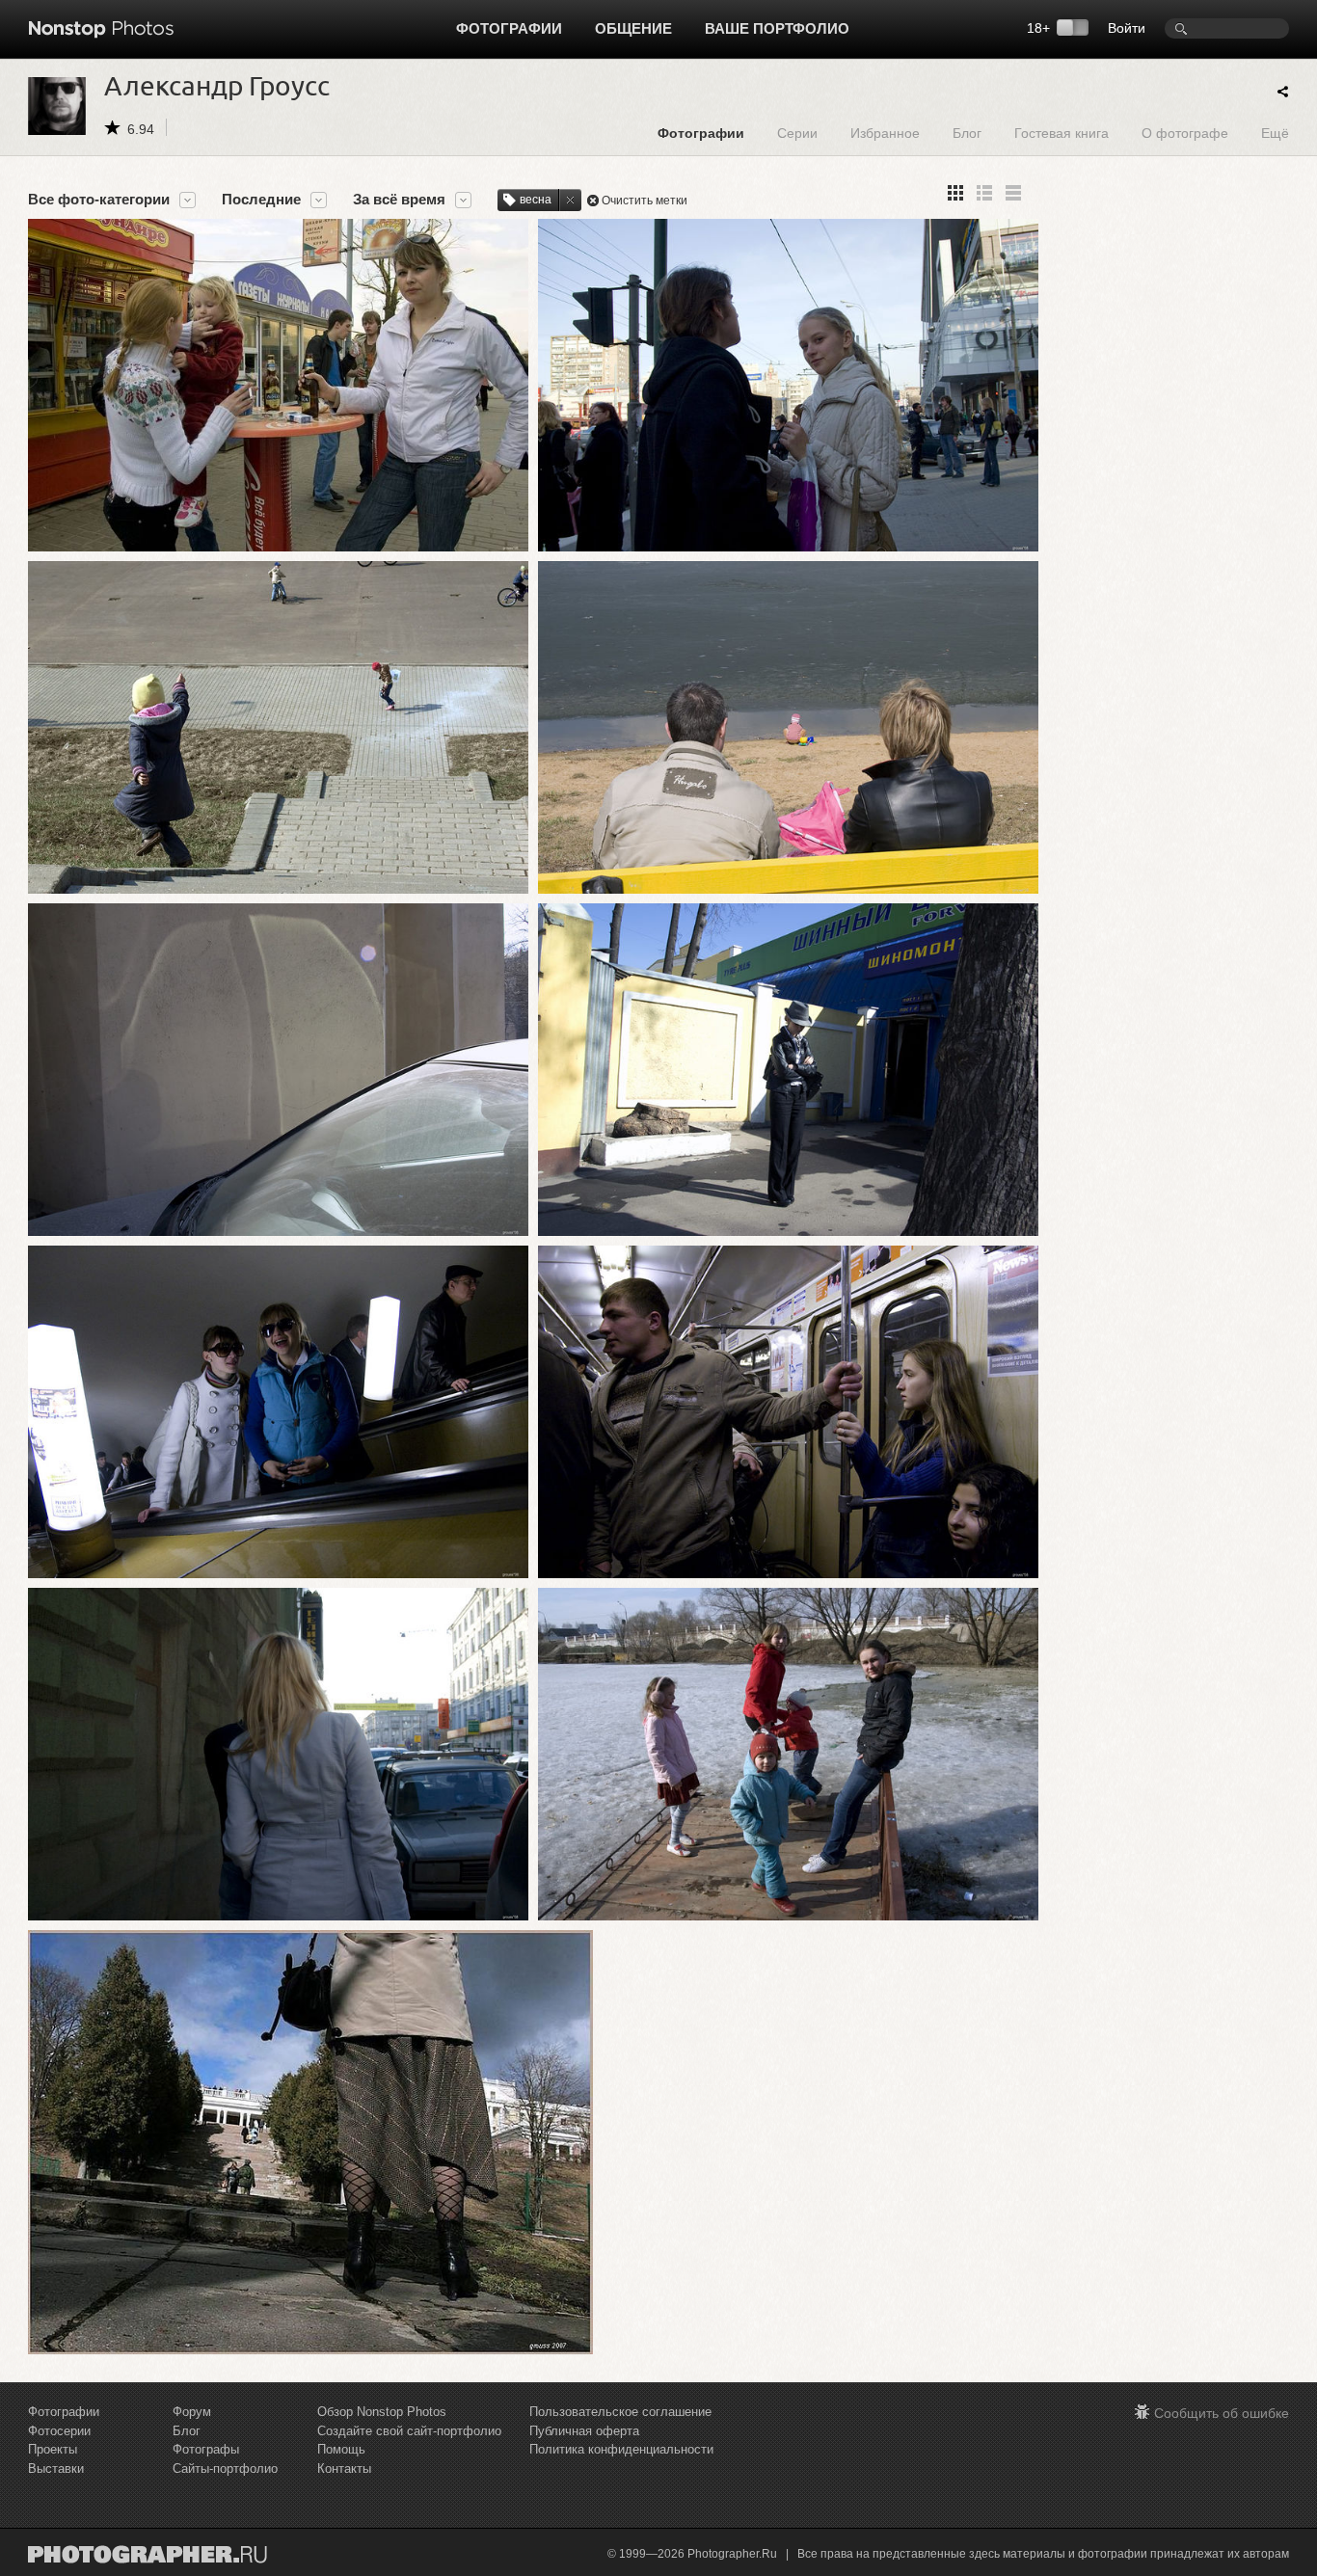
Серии (797, 133)
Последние (261, 200)
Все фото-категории (99, 200)
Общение (633, 28)
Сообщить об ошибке (1222, 2413)
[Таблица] (984, 193)
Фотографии (509, 28)
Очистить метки (645, 201)
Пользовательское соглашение (620, 2412)
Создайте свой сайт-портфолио (409, 2431)
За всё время (399, 200)
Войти (1127, 28)
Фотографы (206, 2449)
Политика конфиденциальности (621, 2449)
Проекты (53, 2449)
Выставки (56, 2469)
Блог (967, 133)
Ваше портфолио (777, 28)
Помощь (341, 2449)
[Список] (1013, 193)
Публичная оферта (584, 2431)
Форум (192, 2412)
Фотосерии (59, 2431)
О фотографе (1185, 133)
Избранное (885, 133)
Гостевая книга (1062, 133)
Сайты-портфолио (225, 2469)
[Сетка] (955, 193)
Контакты (344, 2469)
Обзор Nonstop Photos (382, 2412)
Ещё (1275, 133)
